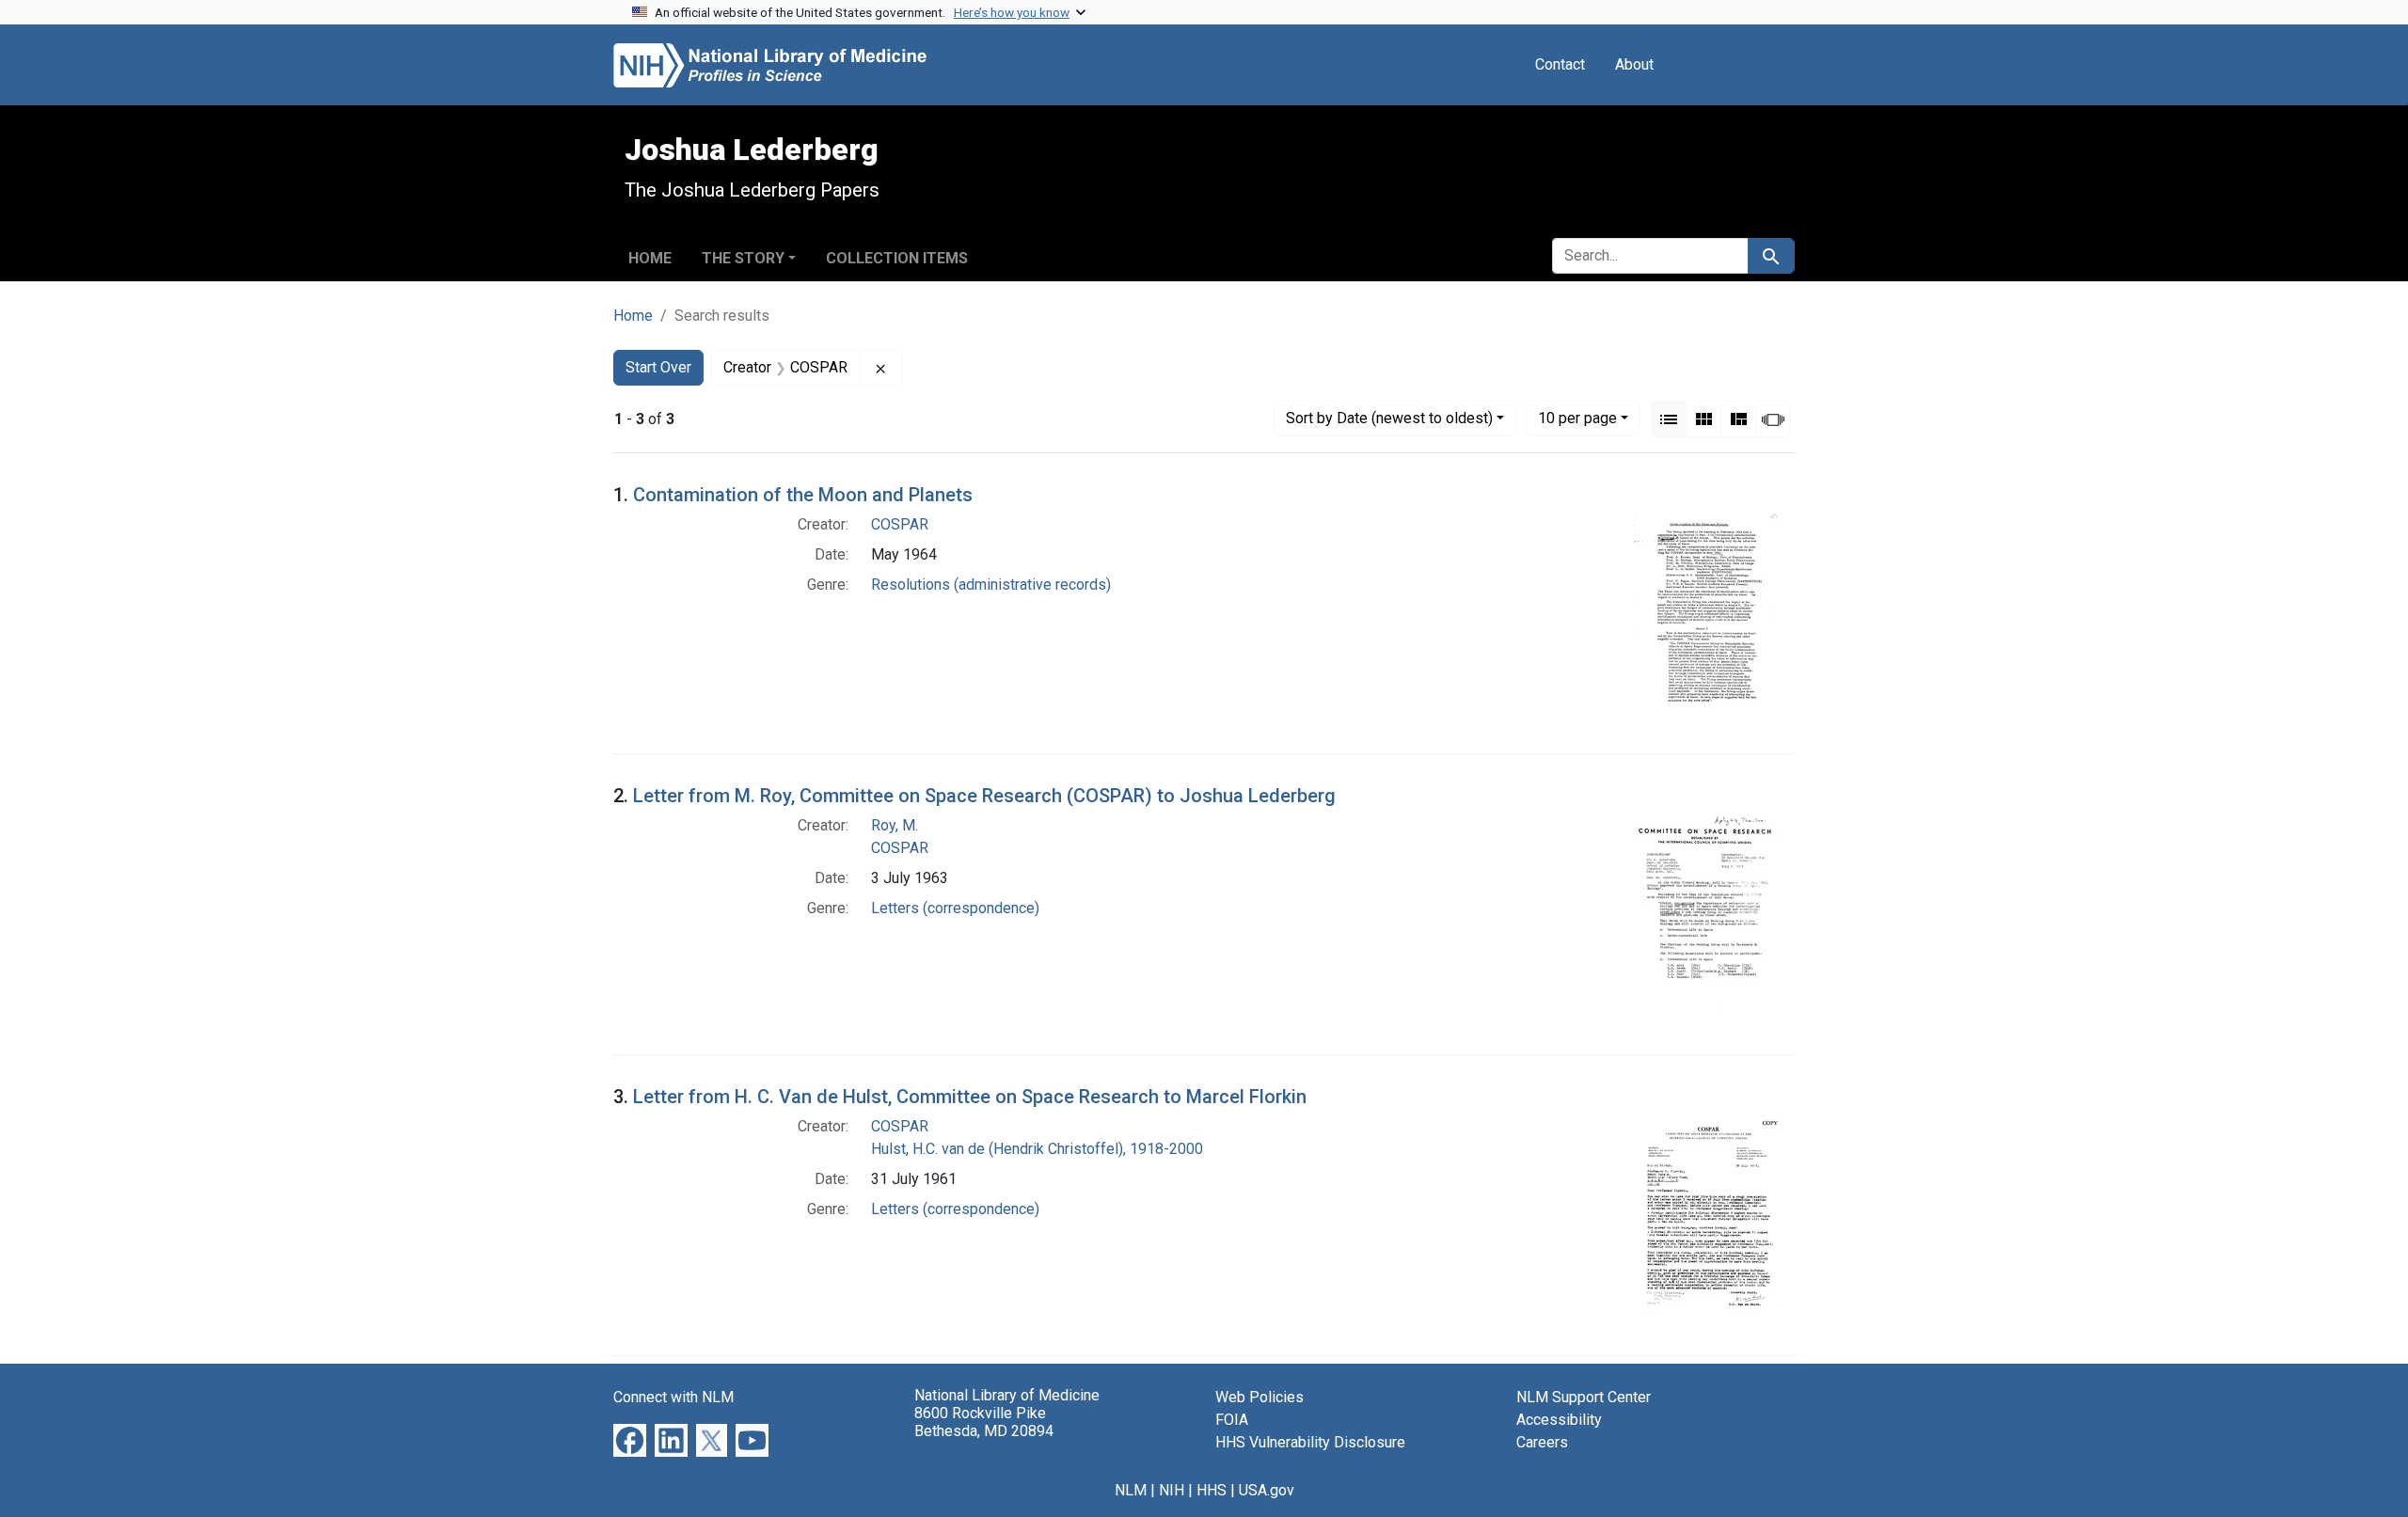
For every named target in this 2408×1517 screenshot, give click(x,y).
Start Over (658, 367)
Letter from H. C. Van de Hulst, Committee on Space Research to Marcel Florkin (970, 1097)
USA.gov (1267, 1490)
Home (650, 258)
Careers (1542, 1442)
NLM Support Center (1584, 1397)
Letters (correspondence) (955, 908)
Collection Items (897, 258)
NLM (1131, 1490)
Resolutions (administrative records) (991, 585)
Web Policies (1259, 1397)
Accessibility (1559, 1420)
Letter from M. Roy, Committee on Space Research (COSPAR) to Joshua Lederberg (984, 796)
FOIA (1232, 1420)
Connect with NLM (673, 1397)
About (1634, 64)
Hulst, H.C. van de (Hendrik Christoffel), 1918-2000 (1037, 1149)
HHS (1212, 1490)
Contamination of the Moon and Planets (803, 495)
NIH (1172, 1490)
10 (1577, 418)
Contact (1560, 64)
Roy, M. (895, 825)
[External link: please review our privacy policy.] (630, 1439)
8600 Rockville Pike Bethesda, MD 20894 (984, 1422)
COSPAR (900, 524)
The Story (743, 258)
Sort (1389, 418)
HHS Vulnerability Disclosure (1310, 1442)
